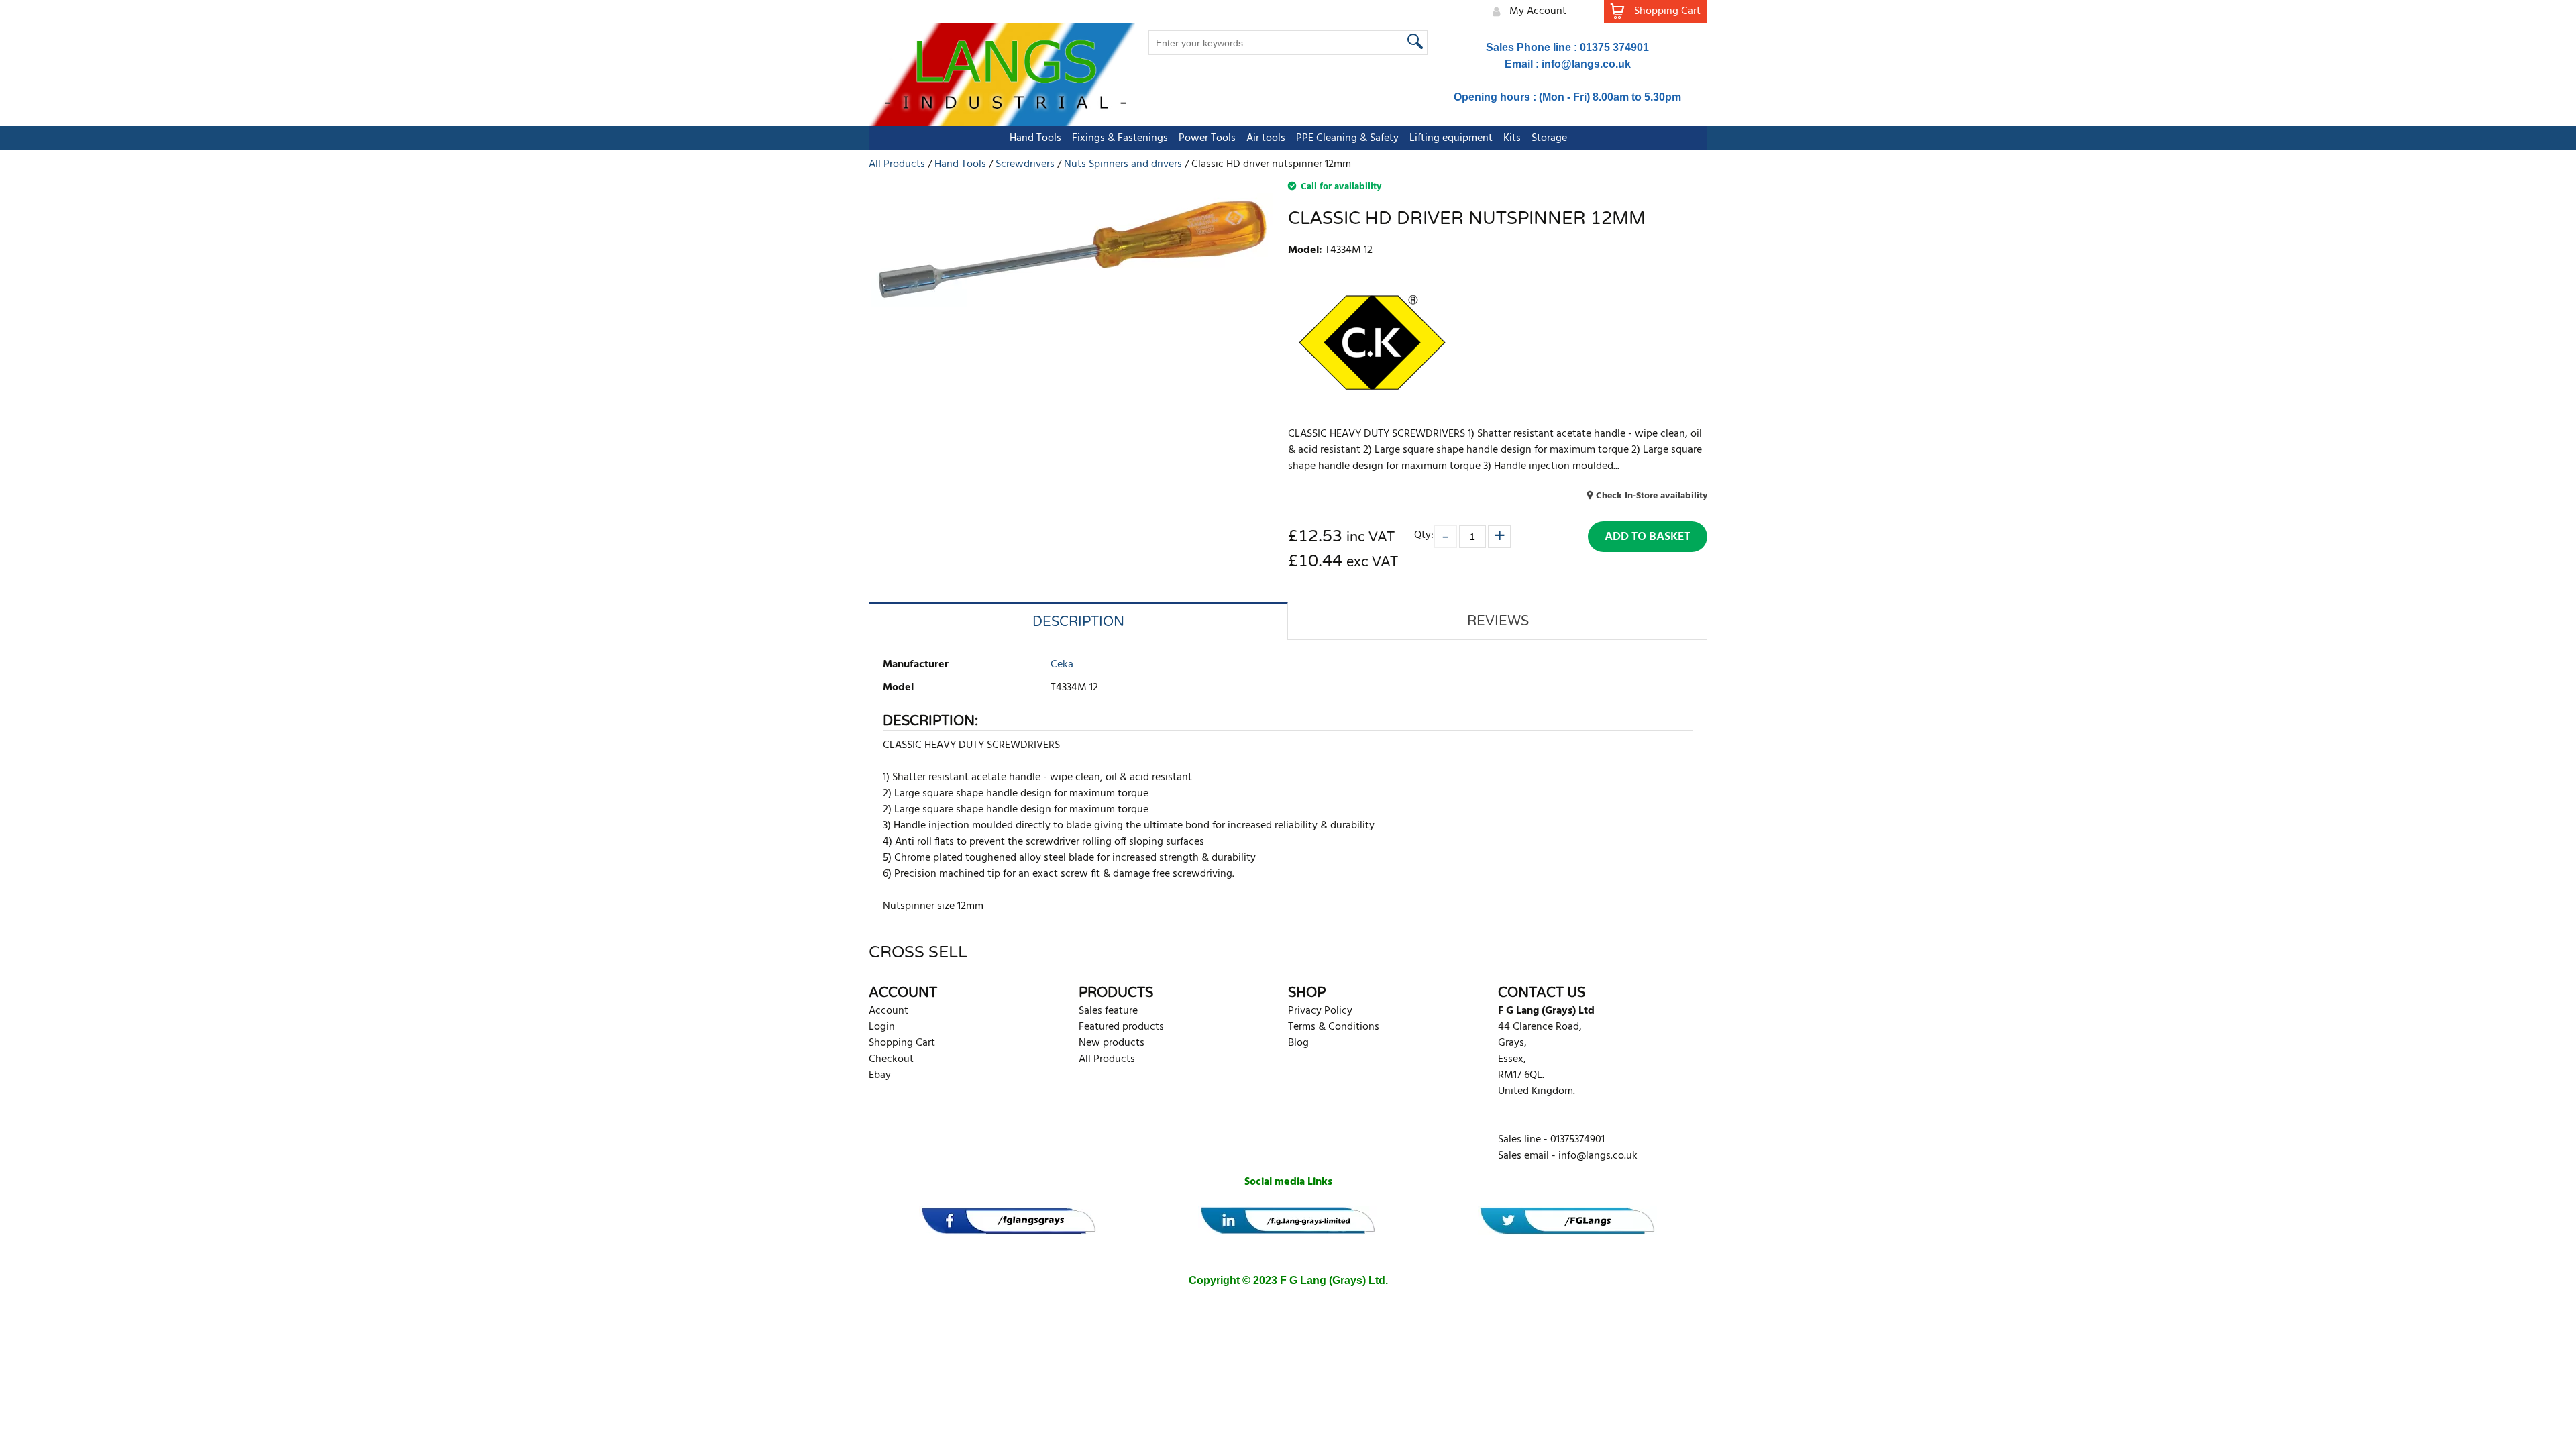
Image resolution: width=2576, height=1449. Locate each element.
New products (1112, 1043)
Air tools (1266, 138)
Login (882, 1027)
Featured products (1121, 1027)
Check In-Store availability (1652, 496)
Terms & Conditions (1334, 1027)
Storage (1549, 138)
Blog (1298, 1043)
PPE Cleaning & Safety (1347, 138)
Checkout (891, 1059)
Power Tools (1207, 138)
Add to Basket (1648, 537)
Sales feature (1108, 1011)
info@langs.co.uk (1586, 64)
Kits (1512, 138)
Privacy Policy (1320, 1011)
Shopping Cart (902, 1043)
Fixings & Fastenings (1120, 138)
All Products (1107, 1059)
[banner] (1009, 1221)
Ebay (880, 1075)
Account (889, 1011)
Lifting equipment (1451, 138)
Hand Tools (1035, 138)
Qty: (1424, 535)
